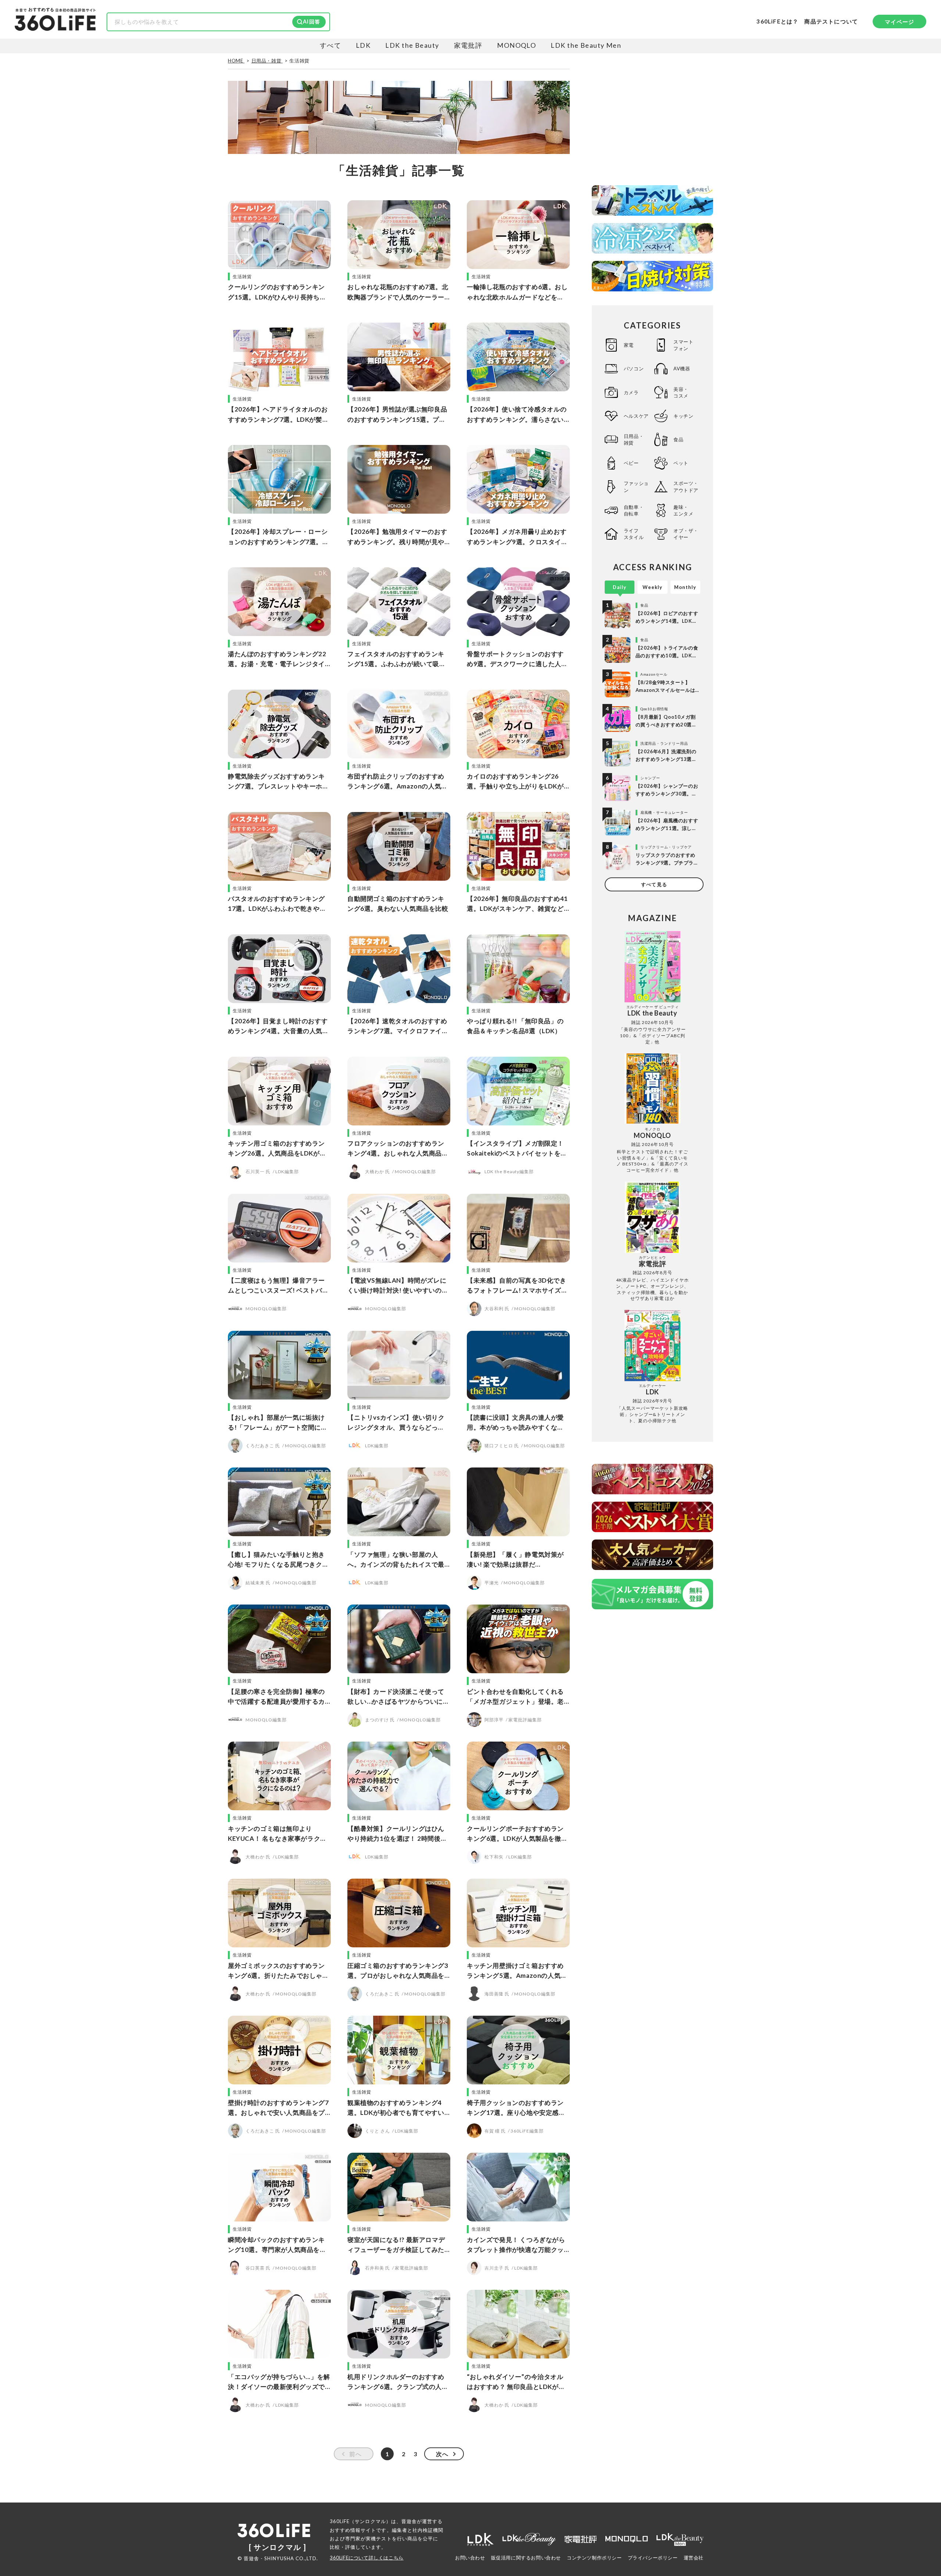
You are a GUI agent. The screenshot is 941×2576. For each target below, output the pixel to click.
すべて (330, 45)
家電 (629, 345)
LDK (363, 45)
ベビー (631, 463)
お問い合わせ (470, 2558)
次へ (442, 2454)
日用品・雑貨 (634, 439)
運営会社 (694, 2558)
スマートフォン (683, 345)
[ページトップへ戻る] (921, 2507)
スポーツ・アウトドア (686, 486)
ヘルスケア (636, 416)
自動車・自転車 (634, 510)
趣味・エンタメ (683, 510)
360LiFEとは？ (777, 21)
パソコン (634, 369)
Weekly (652, 587)
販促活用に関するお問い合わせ (526, 2558)
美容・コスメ (681, 392)
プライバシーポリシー (653, 2558)
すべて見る (654, 884)
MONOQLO (516, 45)
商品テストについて (831, 22)
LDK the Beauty (412, 45)
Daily (620, 587)
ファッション (636, 486)
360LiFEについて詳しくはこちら (367, 2558)
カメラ (631, 392)
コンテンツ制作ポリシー (594, 2558)
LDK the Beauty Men (586, 45)
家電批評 (468, 45)
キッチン (683, 416)
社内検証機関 (428, 2530)
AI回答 (312, 21)
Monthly (685, 587)
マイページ (900, 22)
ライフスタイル (634, 534)
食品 (678, 439)
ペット (681, 463)
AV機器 (682, 369)
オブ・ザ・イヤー (686, 534)
